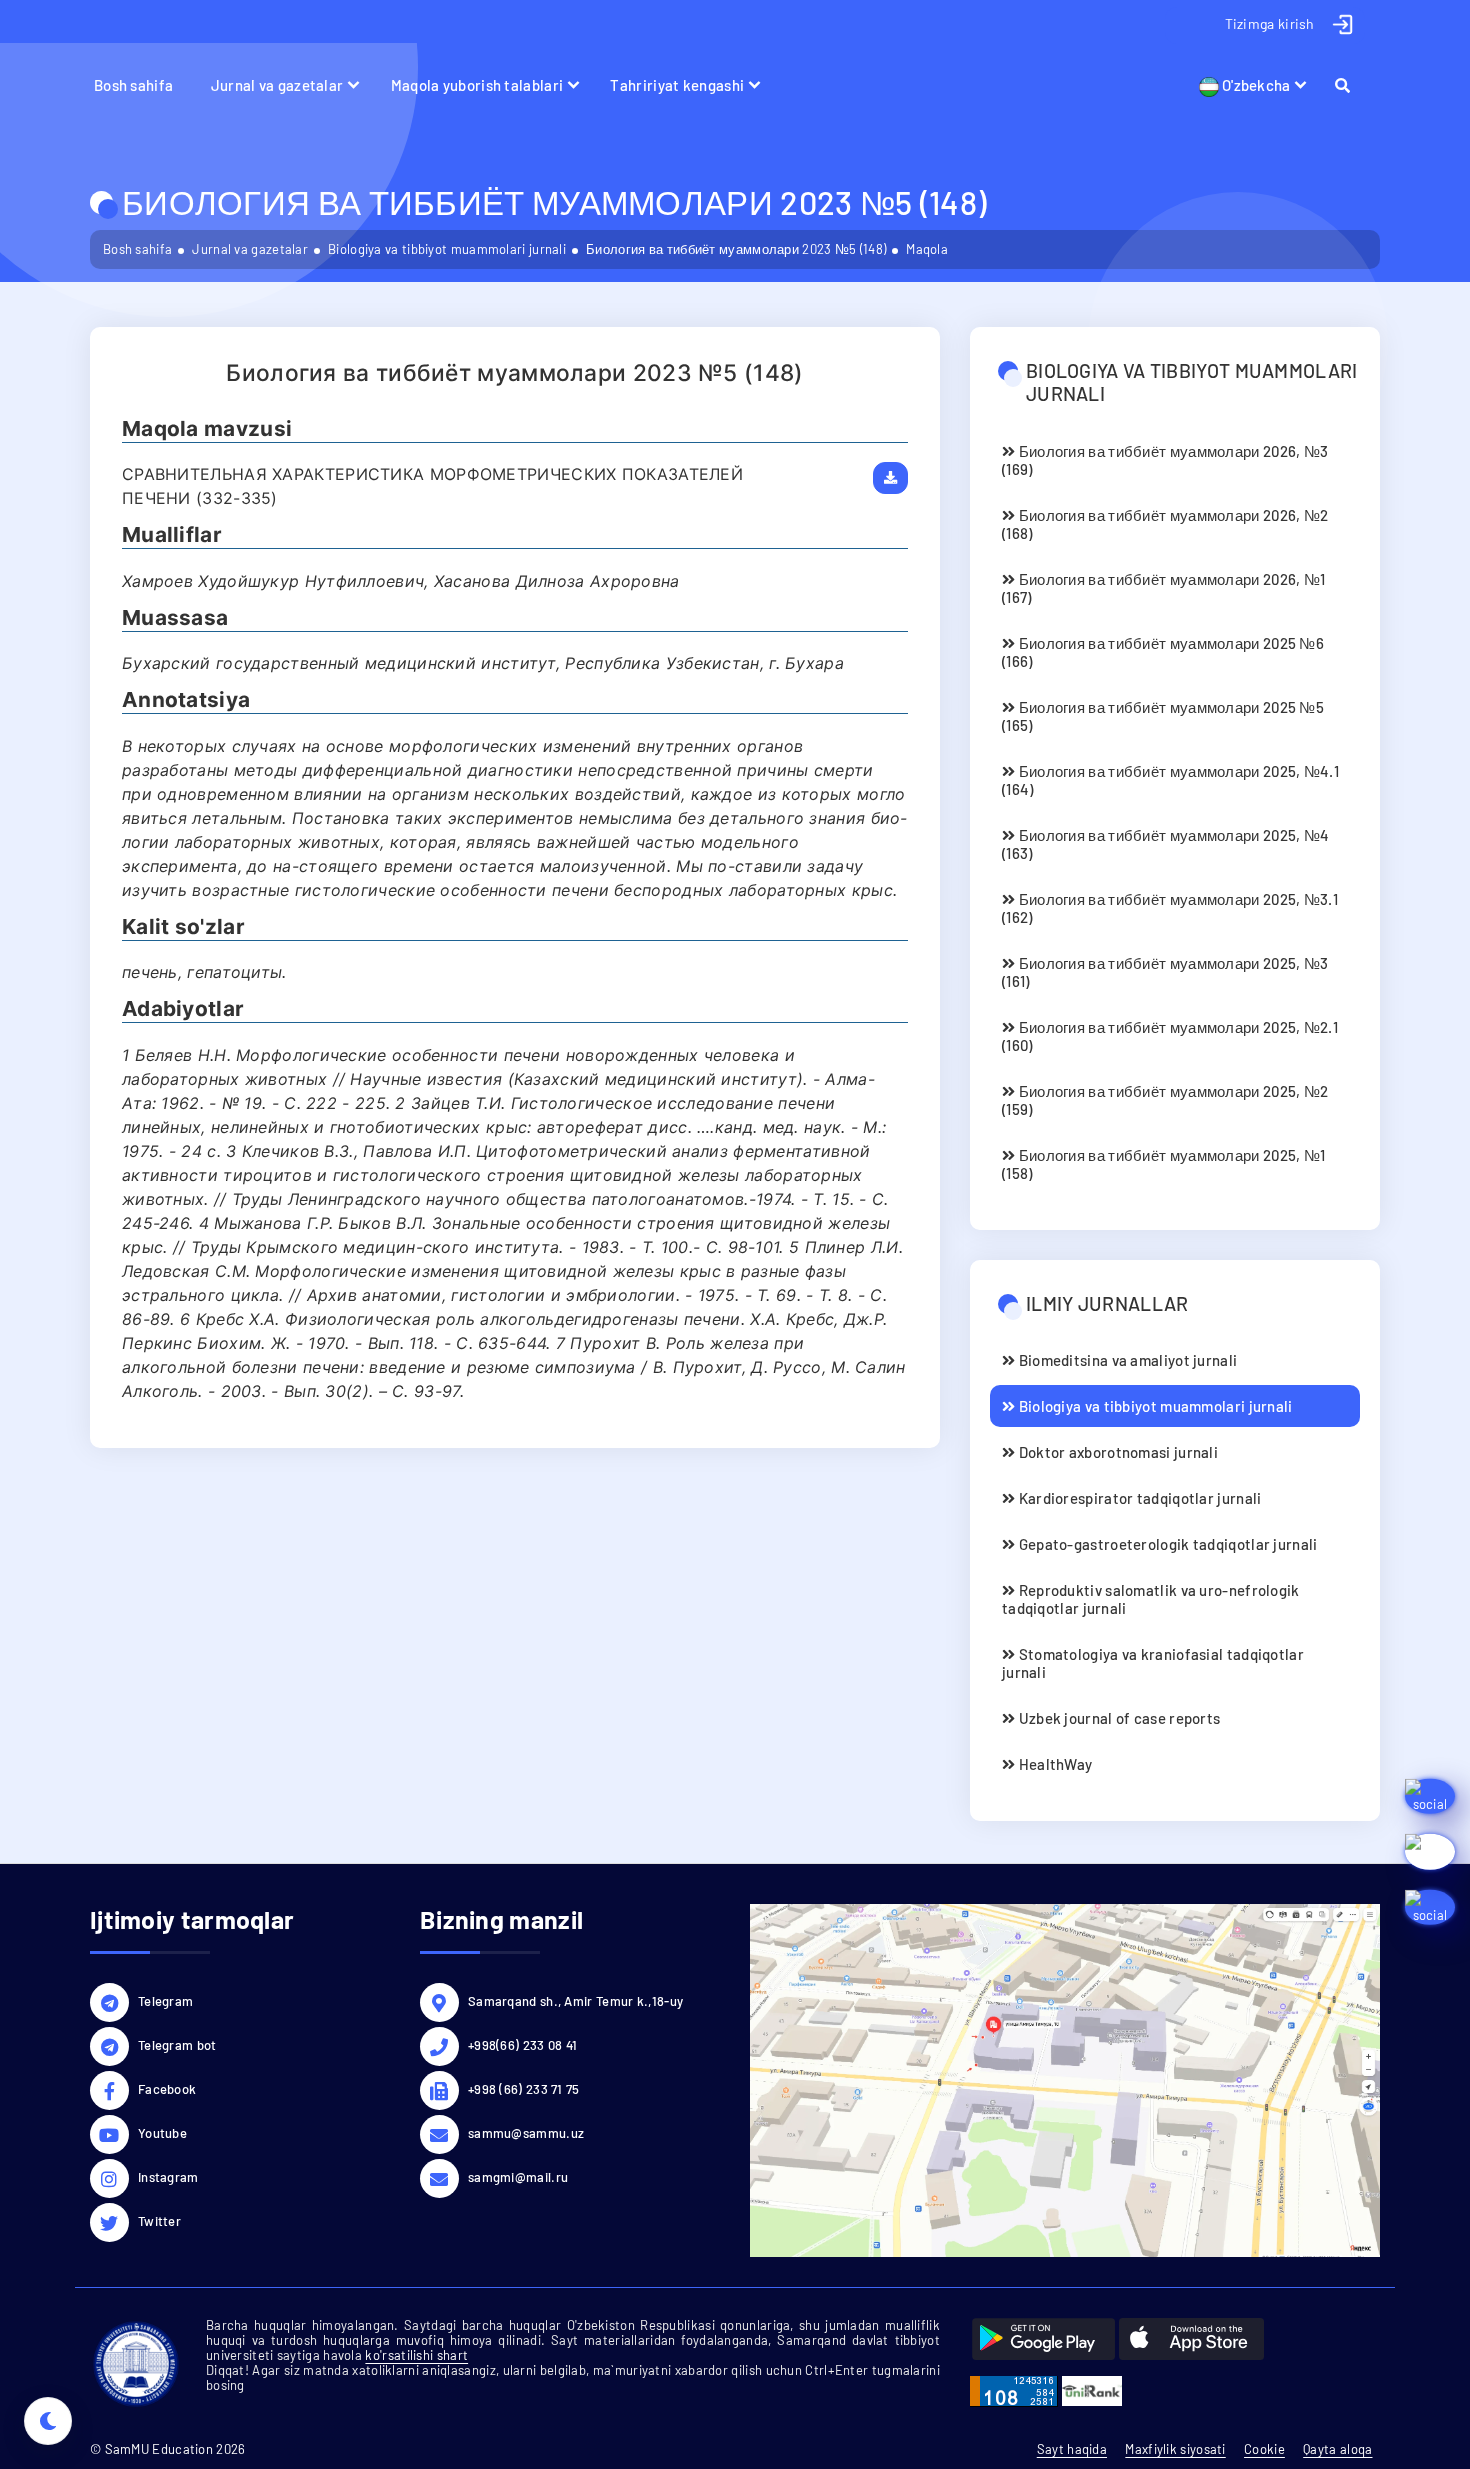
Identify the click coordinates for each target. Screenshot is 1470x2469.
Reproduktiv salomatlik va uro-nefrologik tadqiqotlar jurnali (1151, 1599)
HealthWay (1053, 1764)
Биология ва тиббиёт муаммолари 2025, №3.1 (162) (1170, 908)
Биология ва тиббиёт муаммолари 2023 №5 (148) (736, 249)
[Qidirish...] (1351, 85)
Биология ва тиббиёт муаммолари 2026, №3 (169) (1165, 460)
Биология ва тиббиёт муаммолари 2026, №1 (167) (1163, 588)
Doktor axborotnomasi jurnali (1116, 1452)
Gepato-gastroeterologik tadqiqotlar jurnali (1166, 1544)
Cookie (1264, 2449)
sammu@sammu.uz (526, 2133)
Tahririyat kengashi (677, 85)
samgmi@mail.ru (518, 2177)
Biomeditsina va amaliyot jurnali (1126, 1360)
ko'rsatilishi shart (416, 2355)
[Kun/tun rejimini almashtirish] (48, 2421)
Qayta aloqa (1337, 2449)
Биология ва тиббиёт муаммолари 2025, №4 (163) (1165, 844)
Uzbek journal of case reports (1117, 1718)
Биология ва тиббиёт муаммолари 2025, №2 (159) (1165, 1100)
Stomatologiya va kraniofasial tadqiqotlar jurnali (1153, 1663)
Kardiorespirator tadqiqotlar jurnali (1138, 1498)
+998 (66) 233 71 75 (524, 2089)
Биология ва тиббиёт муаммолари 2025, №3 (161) (1165, 972)
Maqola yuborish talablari (477, 85)
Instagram (168, 2177)
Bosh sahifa (133, 85)
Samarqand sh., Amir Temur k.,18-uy (575, 2001)
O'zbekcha (1255, 85)
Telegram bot (177, 2045)
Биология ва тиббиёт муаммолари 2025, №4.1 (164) (1170, 780)
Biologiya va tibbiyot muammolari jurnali (447, 249)
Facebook (167, 2089)
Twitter (159, 2221)
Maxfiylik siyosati (1175, 2449)
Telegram (165, 2001)
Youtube (162, 2133)
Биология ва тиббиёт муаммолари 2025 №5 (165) (1163, 716)
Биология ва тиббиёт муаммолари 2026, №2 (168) (1165, 524)
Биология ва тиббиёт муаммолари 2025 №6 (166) (1163, 652)
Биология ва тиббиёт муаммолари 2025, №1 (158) (1163, 1164)
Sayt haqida (1072, 2449)
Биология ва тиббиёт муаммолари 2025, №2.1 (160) (1170, 1036)
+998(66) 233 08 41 (522, 2045)
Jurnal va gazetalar (277, 85)
